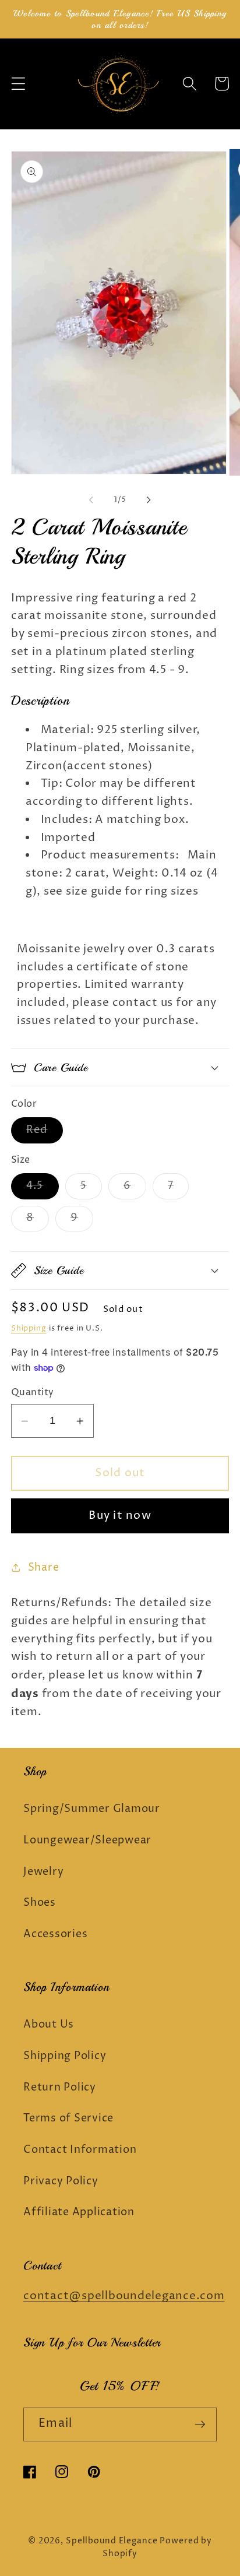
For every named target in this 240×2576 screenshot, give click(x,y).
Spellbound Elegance (112, 2541)
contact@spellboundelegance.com (124, 2296)
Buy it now (120, 1516)
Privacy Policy (61, 2181)
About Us (49, 2025)
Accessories (55, 1934)
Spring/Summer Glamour (92, 1809)
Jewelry (43, 1872)
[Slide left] (91, 500)
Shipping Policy (65, 2056)
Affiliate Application (79, 2212)
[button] (18, 84)
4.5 (43, 1189)
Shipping (29, 1329)
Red (45, 1133)
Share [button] (44, 1568)
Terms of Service (68, 2118)
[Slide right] (149, 500)
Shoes (40, 1903)
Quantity (33, 1392)
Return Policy (60, 2088)
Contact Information (80, 2150)
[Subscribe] (200, 2424)
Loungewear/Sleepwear (87, 1840)
